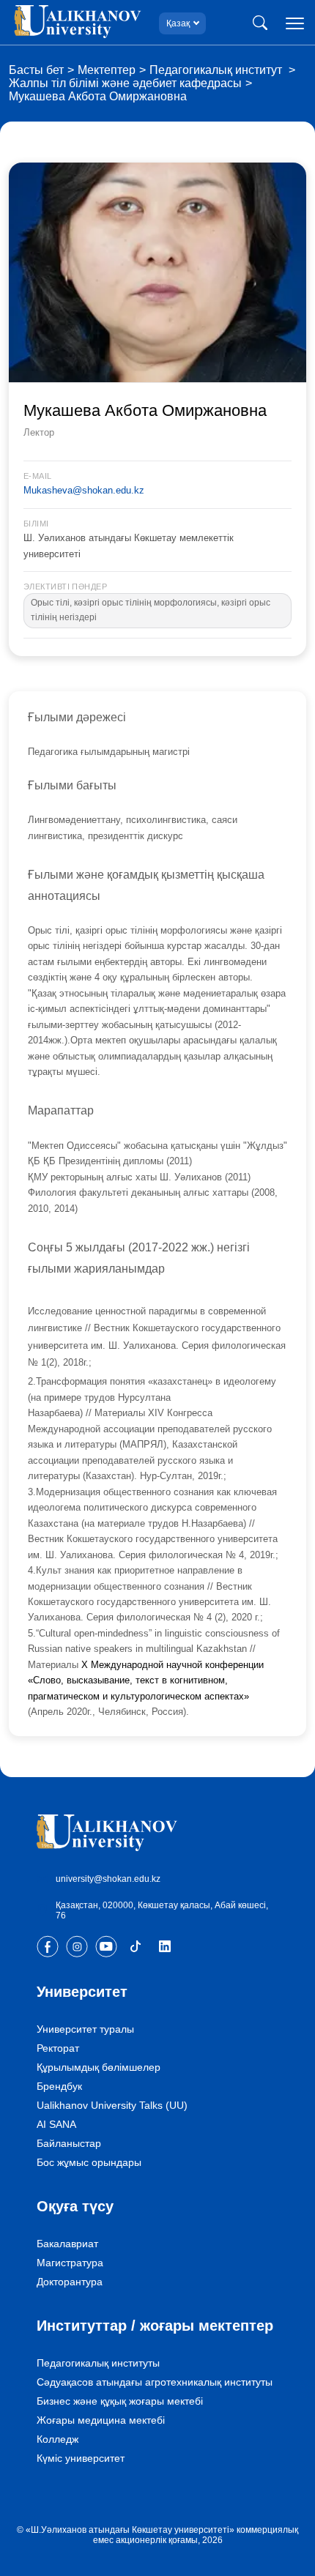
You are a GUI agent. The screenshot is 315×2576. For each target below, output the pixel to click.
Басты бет (36, 70)
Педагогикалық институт (217, 70)
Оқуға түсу (75, 2206)
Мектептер (107, 70)
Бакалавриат (67, 2244)
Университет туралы (85, 2029)
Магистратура (70, 2263)
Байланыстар (69, 2143)
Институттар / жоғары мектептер (155, 2326)
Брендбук (59, 2086)
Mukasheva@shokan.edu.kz (84, 490)
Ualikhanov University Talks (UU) (112, 2105)
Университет (82, 1992)
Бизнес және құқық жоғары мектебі (120, 2401)
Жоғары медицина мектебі (101, 2420)
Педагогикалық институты (98, 2363)
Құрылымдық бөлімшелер (99, 2067)
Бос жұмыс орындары (89, 2162)
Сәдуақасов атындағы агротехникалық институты (155, 2382)
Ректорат (58, 2048)
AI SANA (56, 2124)
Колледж (58, 2439)
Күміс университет (81, 2458)
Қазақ (178, 23)
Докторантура (70, 2282)
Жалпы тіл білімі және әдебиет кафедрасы (125, 83)
